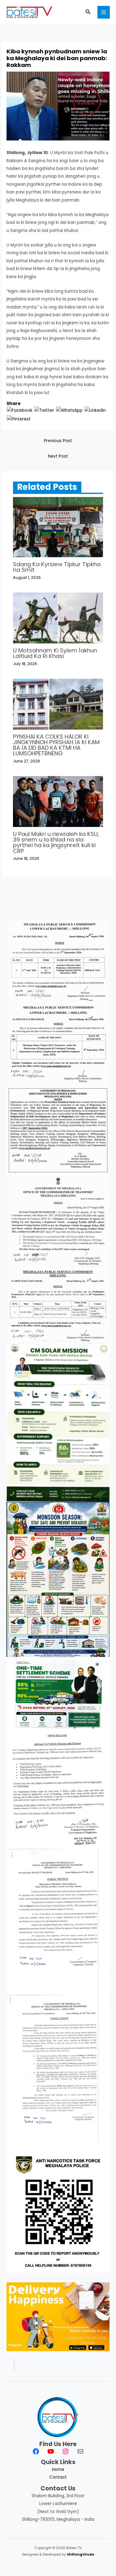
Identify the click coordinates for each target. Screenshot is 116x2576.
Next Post (58, 456)
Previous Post (58, 441)
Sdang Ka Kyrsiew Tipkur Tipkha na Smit (57, 567)
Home (58, 2469)
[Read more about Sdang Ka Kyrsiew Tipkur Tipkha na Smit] (58, 527)
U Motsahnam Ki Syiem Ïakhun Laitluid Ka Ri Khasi (55, 653)
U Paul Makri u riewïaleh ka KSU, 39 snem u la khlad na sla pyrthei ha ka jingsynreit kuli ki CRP (56, 842)
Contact (58, 2477)
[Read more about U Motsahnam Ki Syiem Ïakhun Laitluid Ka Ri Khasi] (58, 618)
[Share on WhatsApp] (69, 410)
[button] (88, 12)
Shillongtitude (81, 2554)
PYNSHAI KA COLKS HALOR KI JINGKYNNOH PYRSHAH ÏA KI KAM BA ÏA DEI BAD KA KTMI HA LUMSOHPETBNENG (56, 745)
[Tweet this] (44, 410)
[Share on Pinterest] (19, 419)
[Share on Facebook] (20, 410)
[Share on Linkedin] (95, 410)
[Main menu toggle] (104, 12)
